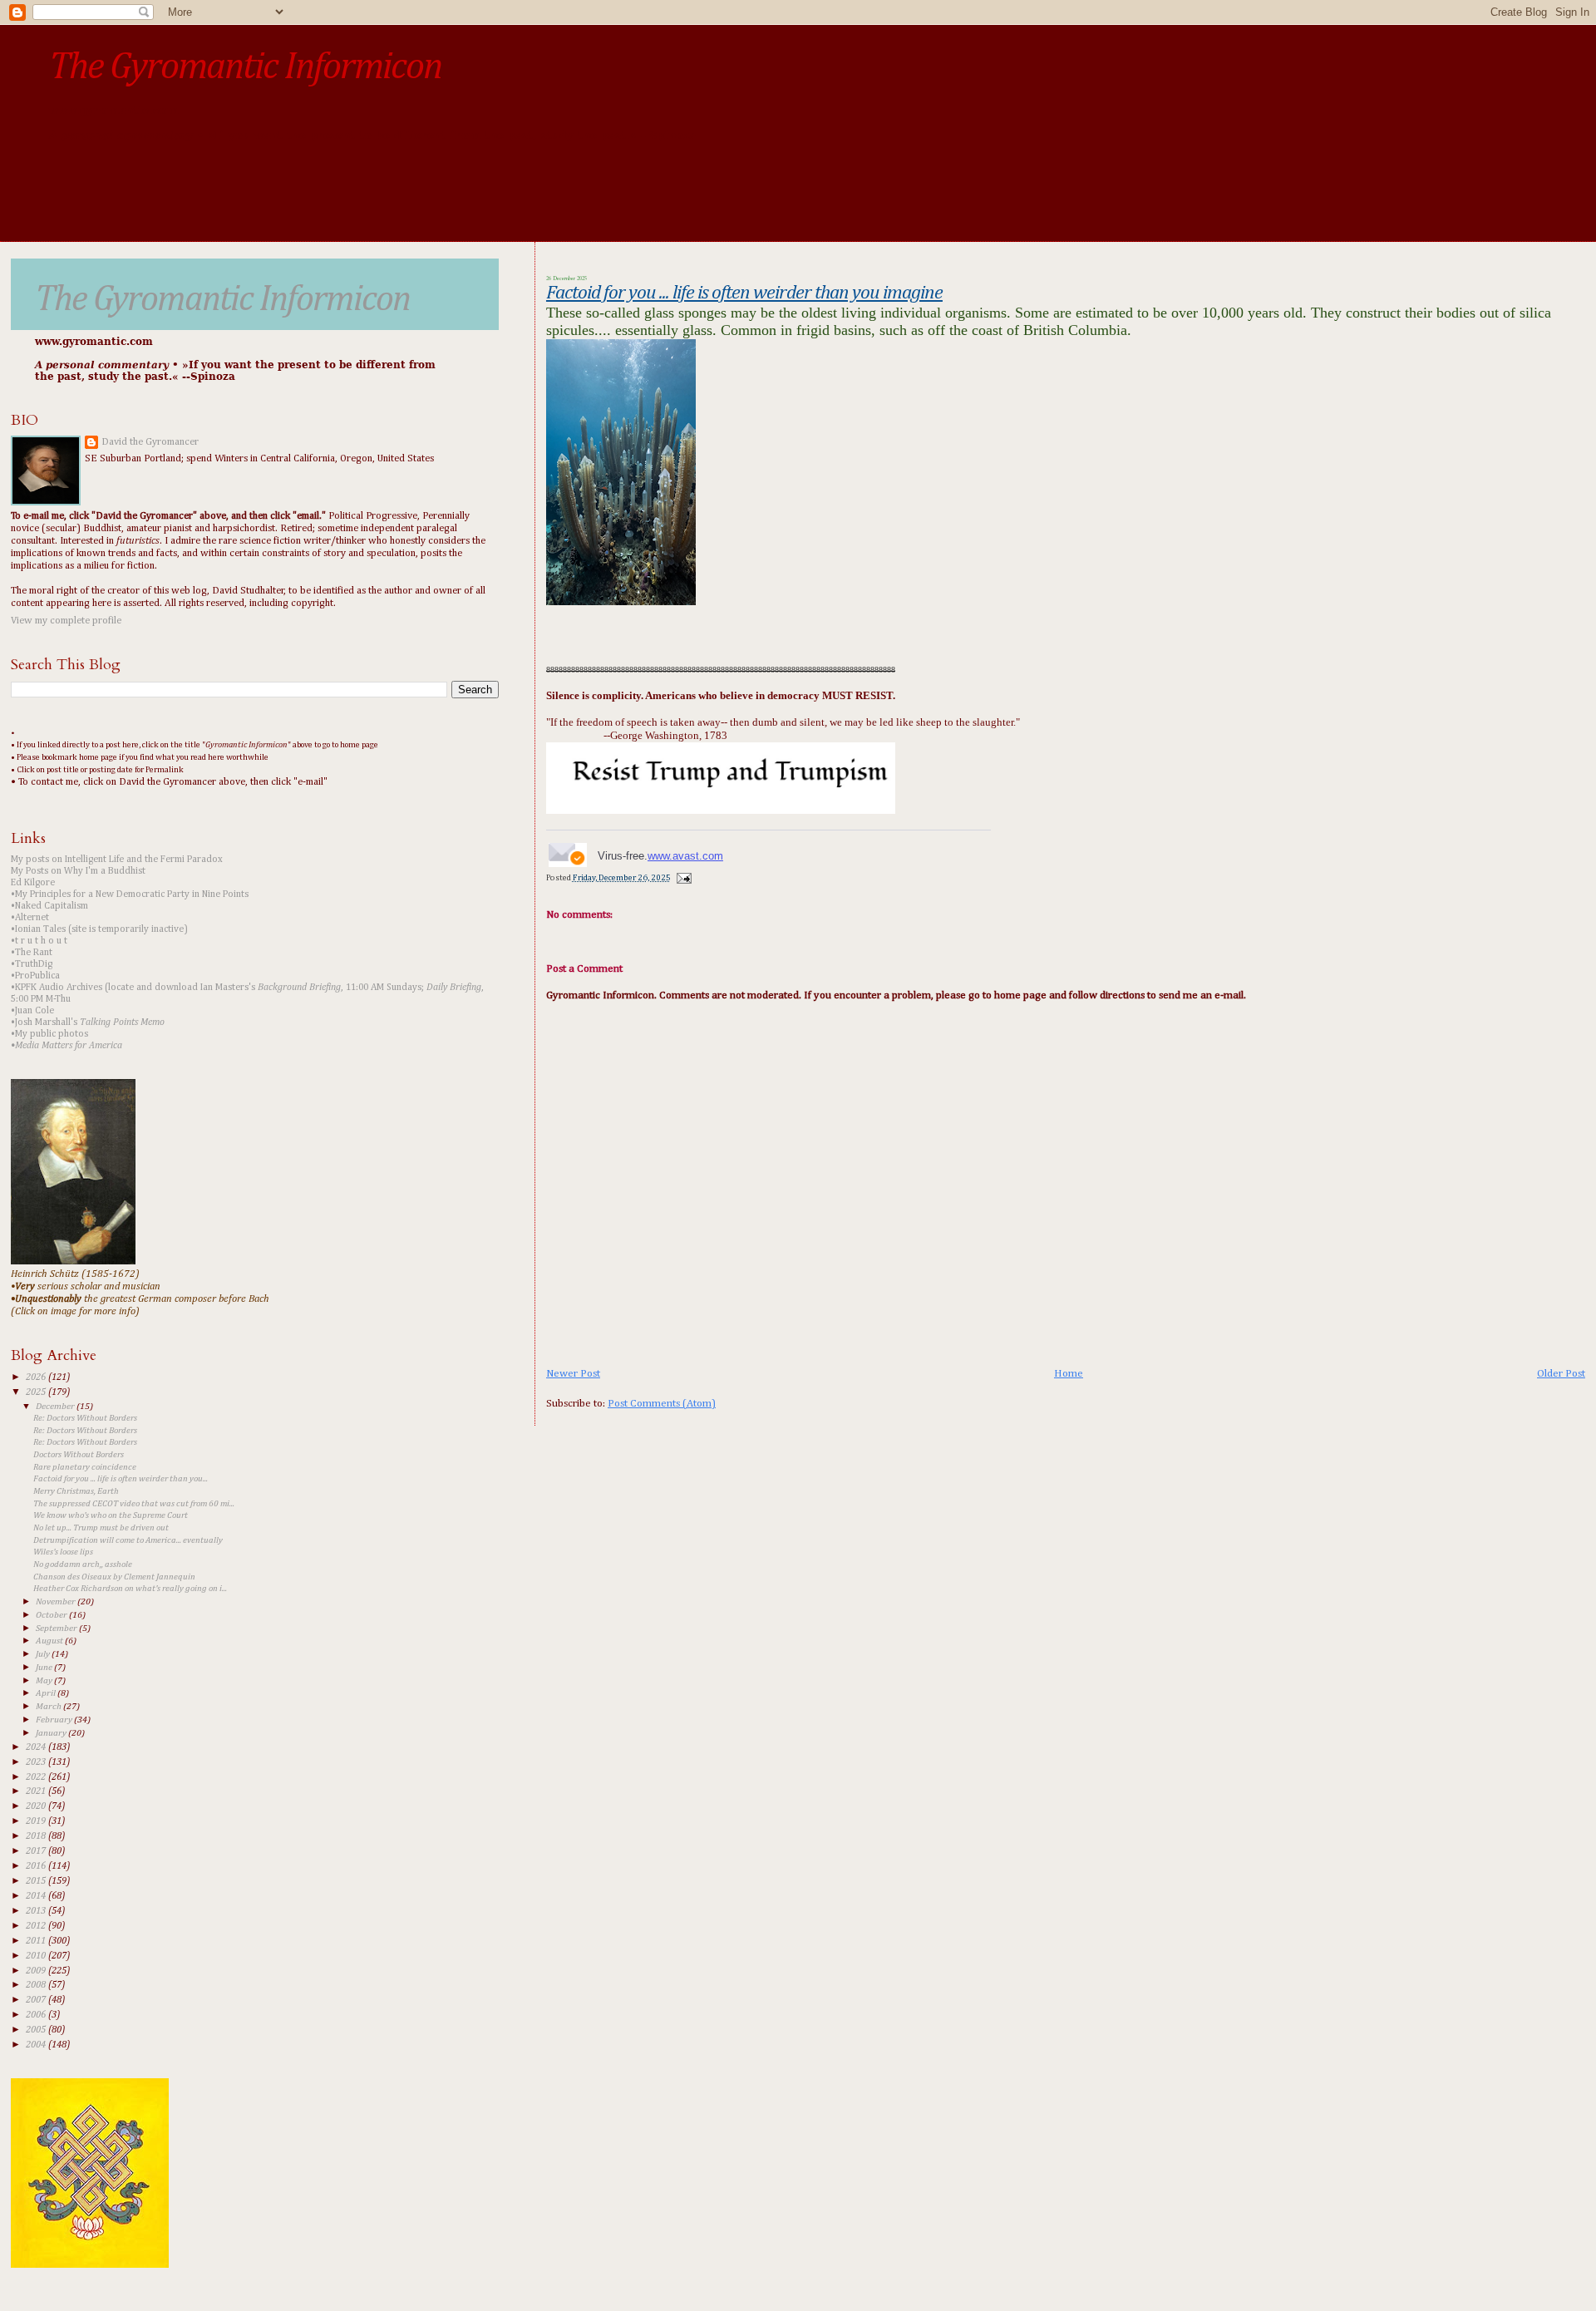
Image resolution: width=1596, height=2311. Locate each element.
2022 (37, 1777)
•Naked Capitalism (49, 906)
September (57, 1628)
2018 (37, 1836)
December (56, 1406)
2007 (37, 2000)
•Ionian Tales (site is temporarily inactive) (99, 929)
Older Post (1561, 1374)
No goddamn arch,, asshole (83, 1564)
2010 (37, 1956)
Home (1069, 1374)
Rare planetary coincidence (85, 1467)
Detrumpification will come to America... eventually (128, 1540)
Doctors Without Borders (79, 1455)
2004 (37, 2045)
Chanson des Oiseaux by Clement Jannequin (114, 1577)
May (45, 1680)
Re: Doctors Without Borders (85, 1418)
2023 (37, 1762)
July (44, 1654)
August (50, 1641)
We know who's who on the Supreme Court (111, 1515)
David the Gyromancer (150, 442)
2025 (37, 1392)
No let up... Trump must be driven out (101, 1528)
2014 (37, 1896)
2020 (37, 1806)
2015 (37, 1881)
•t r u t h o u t (39, 941)
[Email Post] (682, 878)
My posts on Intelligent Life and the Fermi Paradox (117, 860)
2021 (37, 1791)
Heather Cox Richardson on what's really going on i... (130, 1589)
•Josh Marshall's (88, 1022)
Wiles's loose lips (63, 1552)
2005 (37, 2030)
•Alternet (30, 918)
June (45, 1667)
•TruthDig (32, 964)
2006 (37, 2015)
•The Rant (32, 953)
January (52, 1733)
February (55, 1720)
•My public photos (49, 1034)
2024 (37, 1747)
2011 (37, 1941)
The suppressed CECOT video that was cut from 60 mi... (134, 1504)
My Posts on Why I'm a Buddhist (78, 871)
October (52, 1615)
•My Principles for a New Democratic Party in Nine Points (130, 894)
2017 (37, 1851)
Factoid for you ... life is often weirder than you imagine (744, 293)
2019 (37, 1821)
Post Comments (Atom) (662, 1404)
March (49, 1706)
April (47, 1693)
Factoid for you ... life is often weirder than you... (121, 1479)
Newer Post (573, 1374)
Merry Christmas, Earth (76, 1491)
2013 (37, 1911)
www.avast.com (685, 856)
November (57, 1601)
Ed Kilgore (33, 883)
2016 (37, 1866)
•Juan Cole (32, 1011)
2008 (37, 1985)
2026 (37, 1377)
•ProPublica (35, 976)
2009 (37, 1971)
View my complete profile (66, 621)
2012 (37, 1926)
